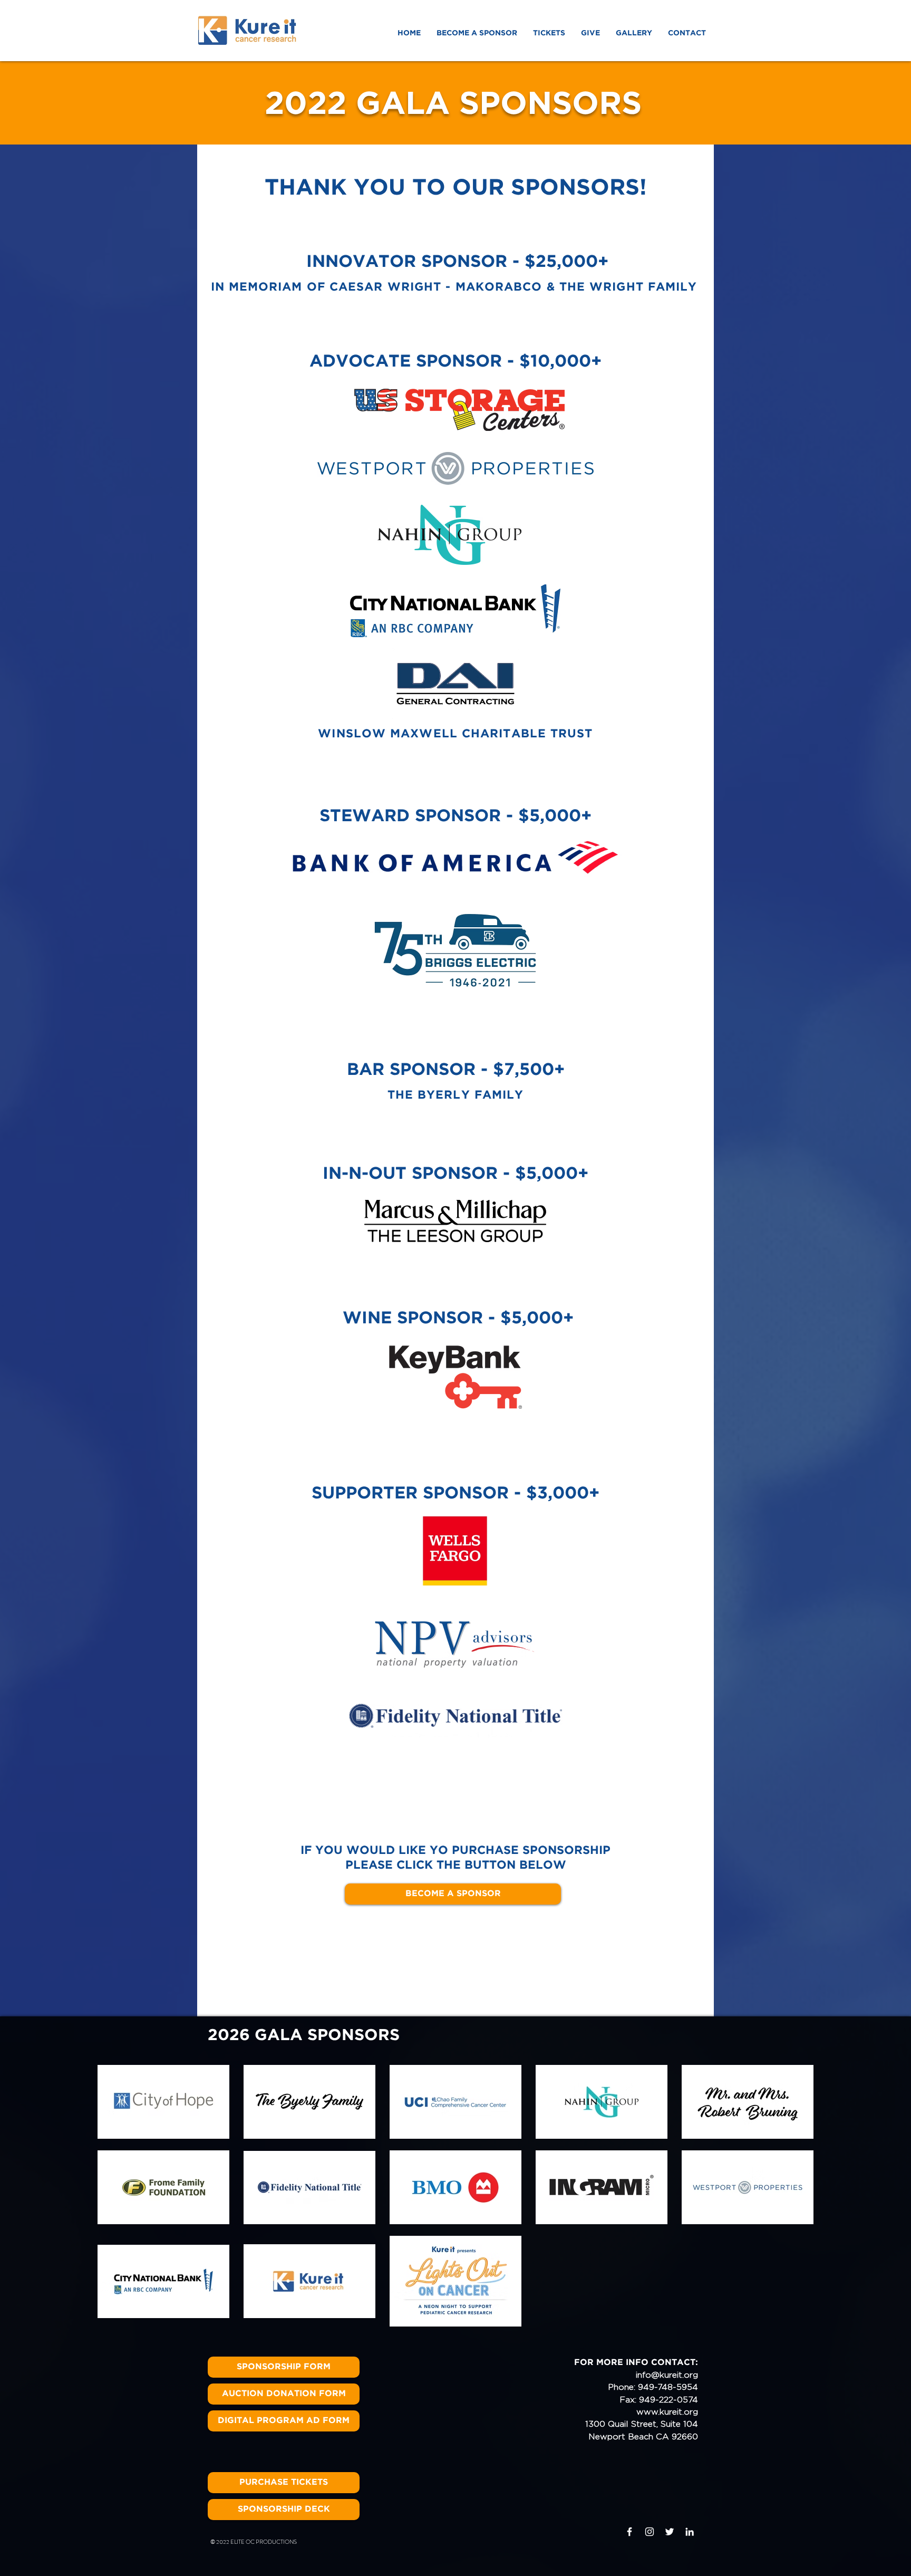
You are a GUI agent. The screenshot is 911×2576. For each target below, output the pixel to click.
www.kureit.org (667, 2412)
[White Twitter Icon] (670, 2532)
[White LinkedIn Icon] (690, 2532)
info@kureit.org (667, 2375)
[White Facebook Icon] (629, 2532)
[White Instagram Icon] (650, 2532)
